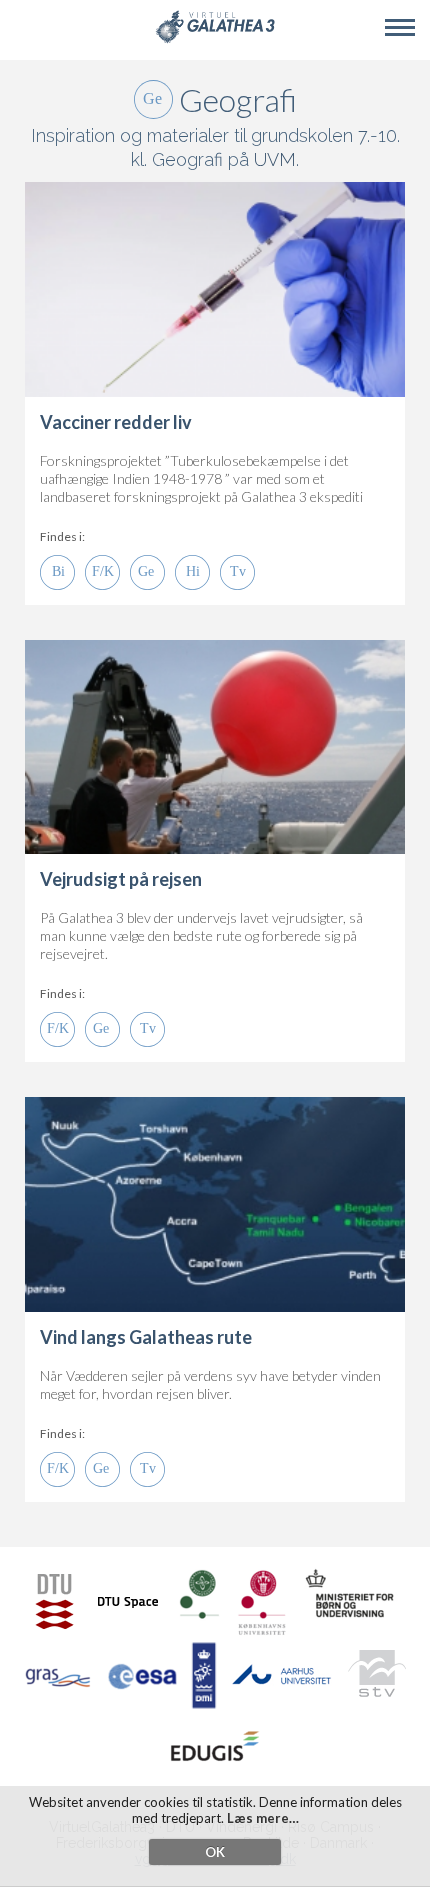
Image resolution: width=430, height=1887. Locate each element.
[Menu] (400, 28)
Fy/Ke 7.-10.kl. (102, 572)
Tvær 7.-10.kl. (237, 572)
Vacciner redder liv (116, 422)
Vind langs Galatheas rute (146, 1337)
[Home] (215, 39)
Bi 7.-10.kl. (57, 572)
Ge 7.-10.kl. (147, 572)
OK (215, 1852)
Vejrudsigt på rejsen (121, 879)
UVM (275, 159)
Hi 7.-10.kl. (192, 572)
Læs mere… (263, 1818)
